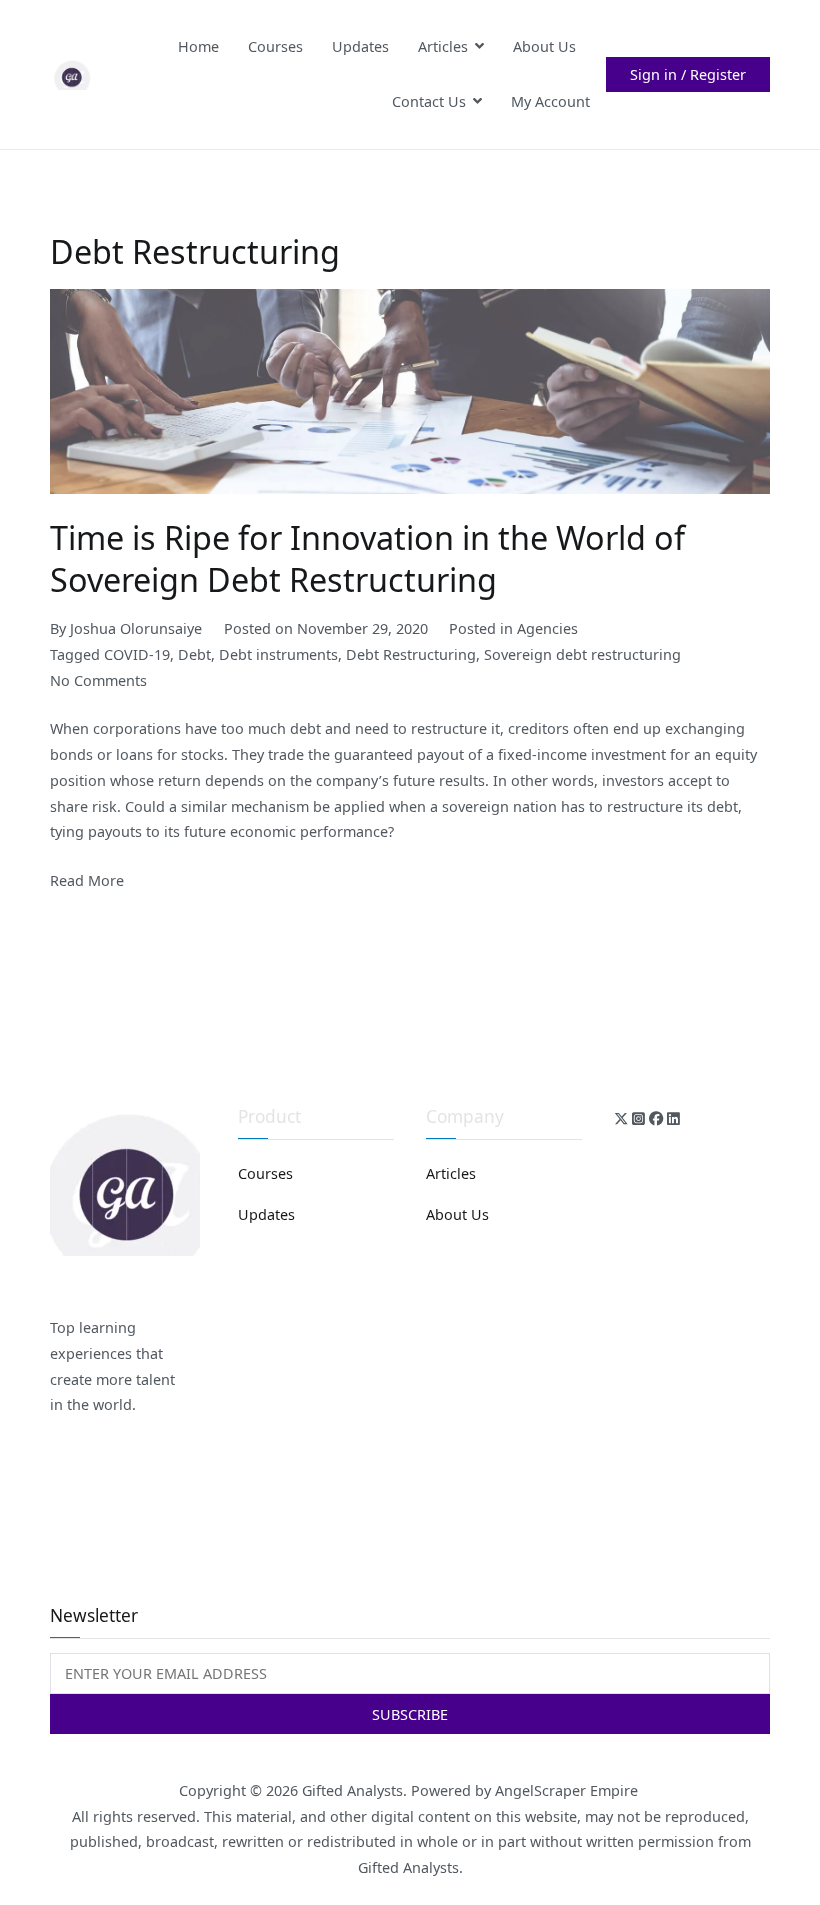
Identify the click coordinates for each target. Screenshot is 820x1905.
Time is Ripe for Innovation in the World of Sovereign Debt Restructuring (367, 558)
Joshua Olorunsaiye (136, 628)
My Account (550, 101)
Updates (360, 46)
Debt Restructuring (411, 654)
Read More (87, 880)
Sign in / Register (688, 74)
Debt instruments (278, 654)
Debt (194, 654)
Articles (443, 46)
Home (198, 46)
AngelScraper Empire (568, 1790)
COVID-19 (137, 654)
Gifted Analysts (352, 1790)
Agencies (547, 628)
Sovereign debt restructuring (582, 654)
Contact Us (429, 101)
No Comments (98, 680)
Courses (275, 46)
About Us (544, 46)
